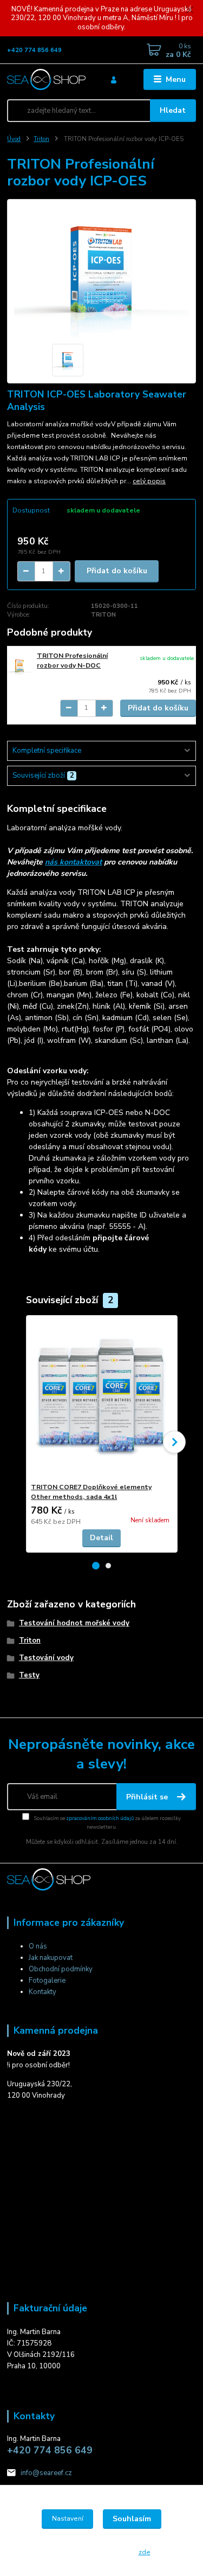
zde (145, 2552)
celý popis (149, 481)
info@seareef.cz (46, 2473)
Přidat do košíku (117, 571)
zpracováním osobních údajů (100, 1818)
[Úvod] (46, 79)
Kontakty (42, 1992)
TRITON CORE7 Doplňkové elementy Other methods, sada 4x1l (91, 1492)
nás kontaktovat (73, 862)
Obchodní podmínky (61, 1969)
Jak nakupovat (51, 1958)
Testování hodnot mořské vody (74, 1623)
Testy (29, 1675)
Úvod (14, 139)
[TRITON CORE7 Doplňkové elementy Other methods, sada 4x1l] (101, 1399)
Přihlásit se (148, 1797)
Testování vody (46, 1658)
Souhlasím (132, 2519)
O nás (38, 1946)
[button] (96, 1566)
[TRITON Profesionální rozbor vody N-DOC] (19, 666)
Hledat (173, 110)
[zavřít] (189, 11)
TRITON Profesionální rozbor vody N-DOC (72, 661)
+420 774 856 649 (34, 50)
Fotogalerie (47, 1981)
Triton (41, 139)
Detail (101, 1538)
